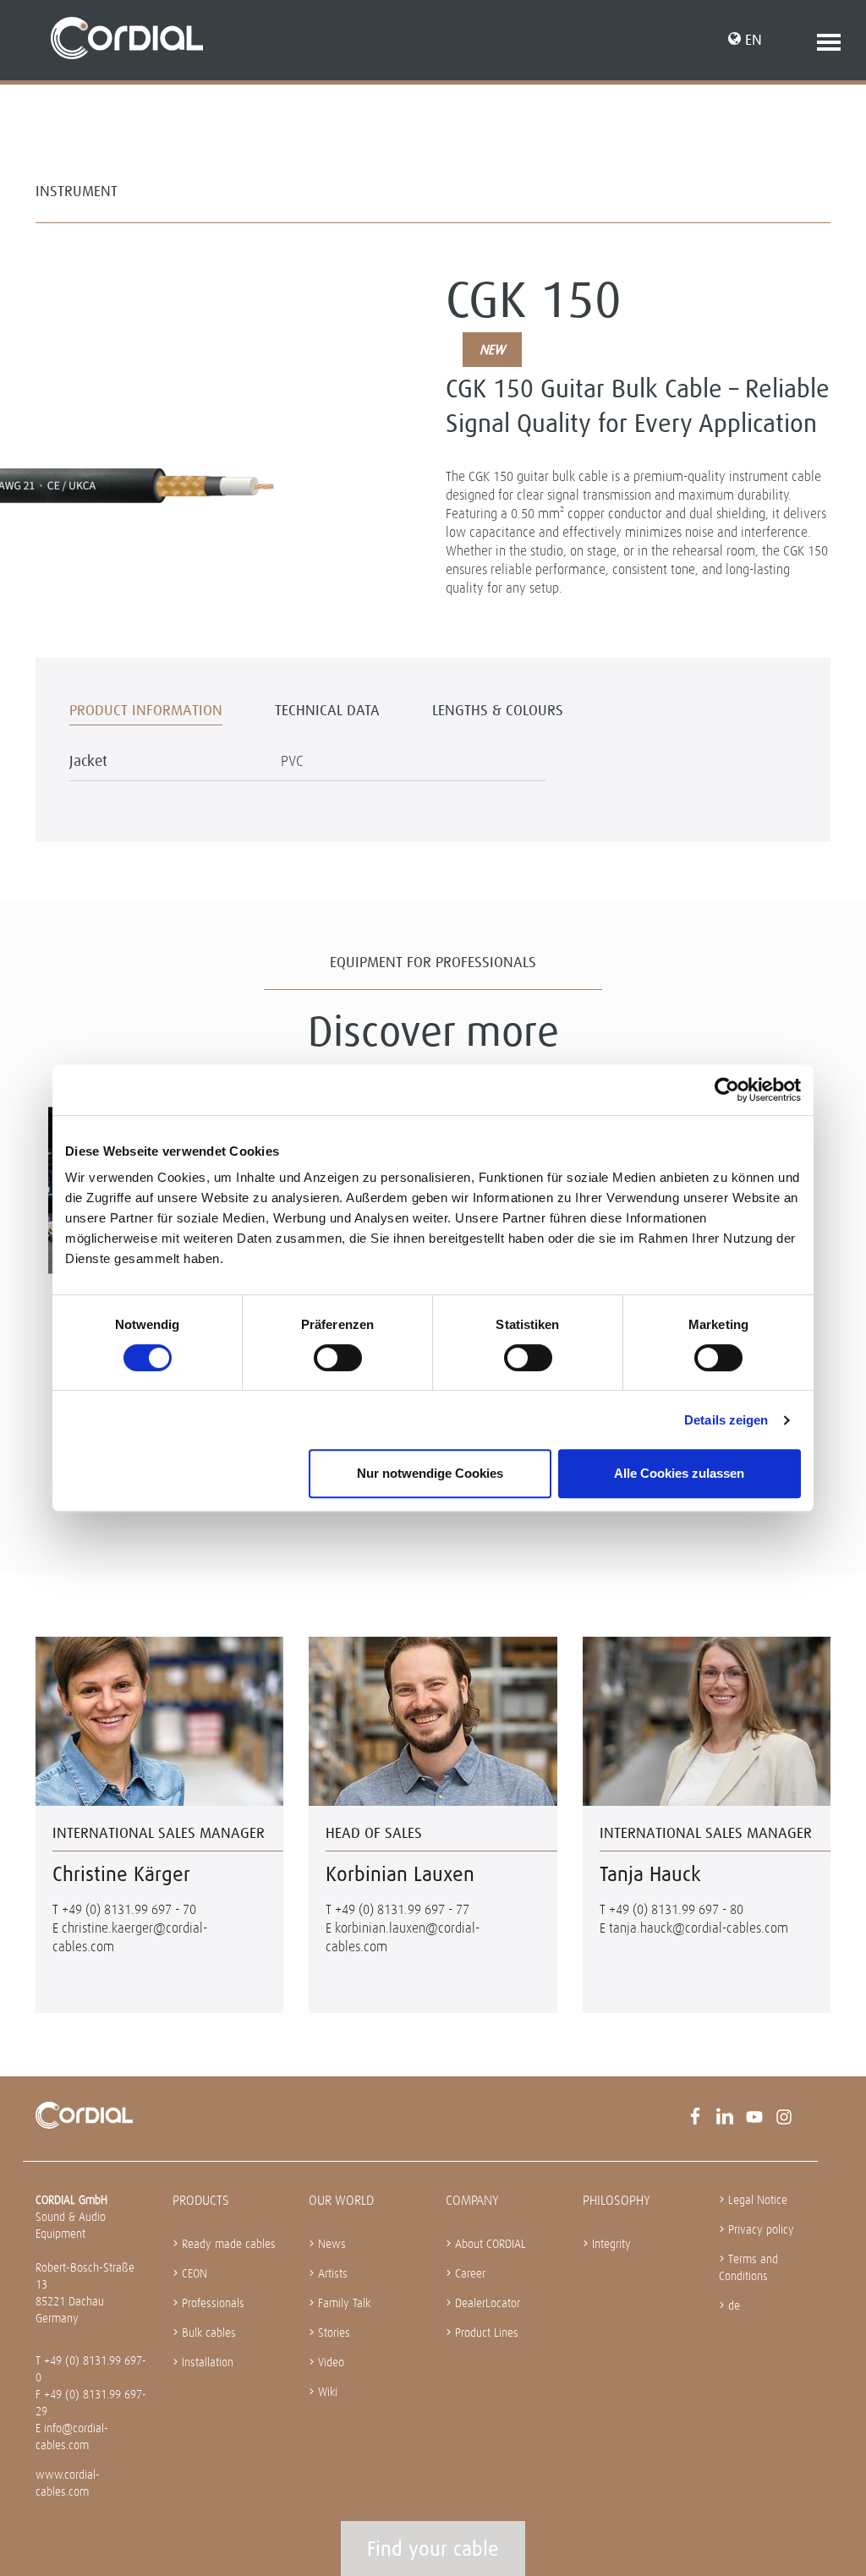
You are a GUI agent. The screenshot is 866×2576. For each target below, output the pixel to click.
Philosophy (617, 2200)
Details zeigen (726, 1420)
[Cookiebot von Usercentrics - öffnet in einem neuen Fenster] (727, 1090)
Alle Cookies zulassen (679, 1473)
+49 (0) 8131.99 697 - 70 (129, 1909)
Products (201, 2200)
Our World (341, 2200)
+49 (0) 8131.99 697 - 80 (676, 1909)
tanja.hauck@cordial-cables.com (699, 1928)
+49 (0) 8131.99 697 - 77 (402, 1909)
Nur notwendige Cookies (430, 1473)
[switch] (338, 1358)
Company (472, 2200)
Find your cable (433, 2549)
